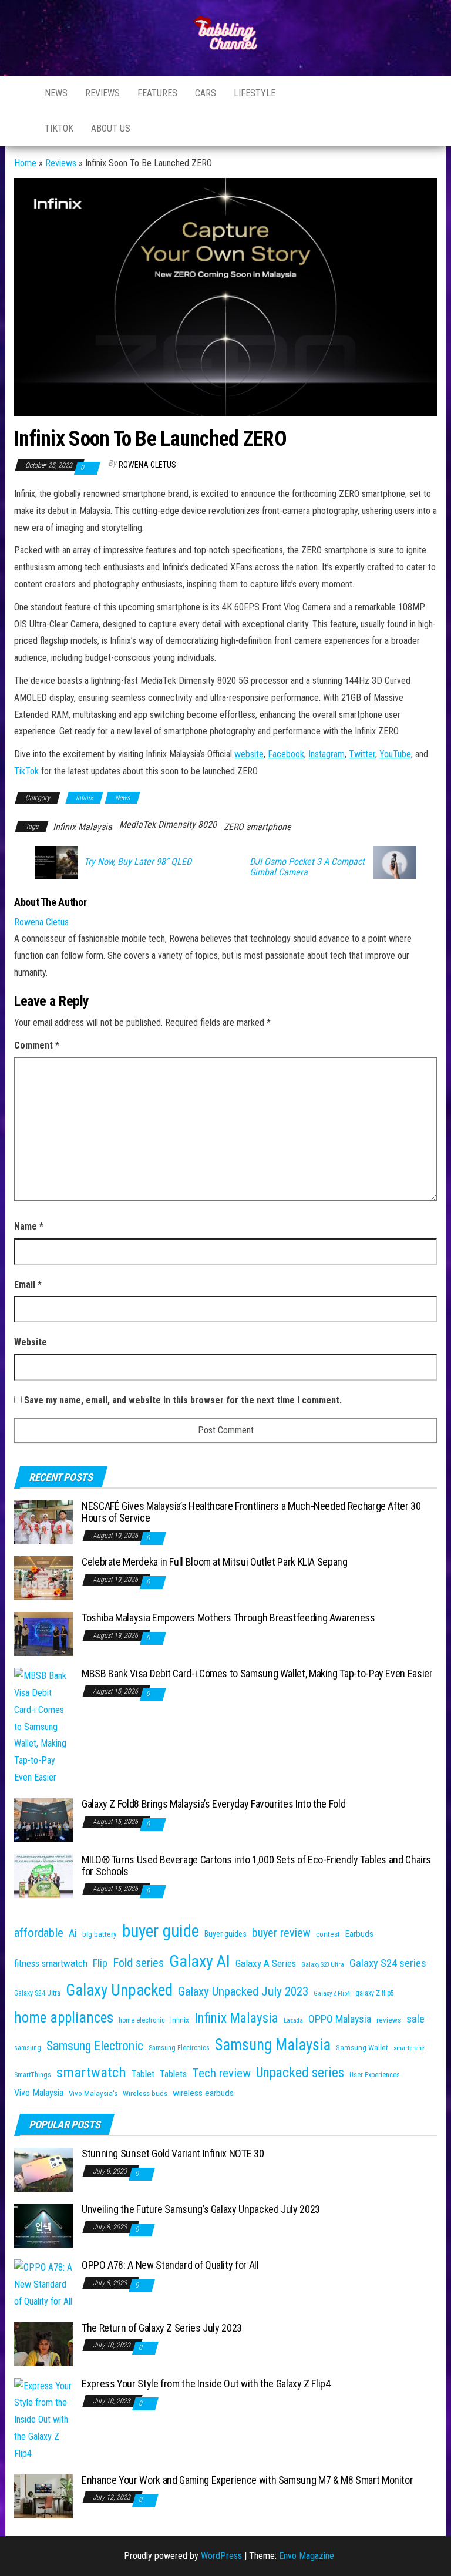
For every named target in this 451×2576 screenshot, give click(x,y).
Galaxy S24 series (388, 1963)
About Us (111, 128)
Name (29, 1226)
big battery (100, 1934)
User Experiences (375, 2075)
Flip (100, 1963)
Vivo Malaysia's (93, 2093)
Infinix (84, 798)
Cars (206, 93)
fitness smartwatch (51, 1963)
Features (157, 93)
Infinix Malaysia (83, 827)
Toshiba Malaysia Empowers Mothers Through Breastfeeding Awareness (228, 1618)
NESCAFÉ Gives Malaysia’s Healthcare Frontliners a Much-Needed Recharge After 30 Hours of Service (251, 1512)
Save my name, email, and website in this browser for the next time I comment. (183, 1400)
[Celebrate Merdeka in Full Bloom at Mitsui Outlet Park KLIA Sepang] (43, 1578)
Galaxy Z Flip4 (332, 1994)
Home (25, 163)
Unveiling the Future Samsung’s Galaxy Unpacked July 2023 (201, 2209)
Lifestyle (255, 93)
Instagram (358, 93)
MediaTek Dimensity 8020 (168, 824)
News (56, 93)
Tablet (143, 2074)
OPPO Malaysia (340, 2019)
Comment (37, 1045)
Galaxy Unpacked (119, 1990)
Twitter (362, 754)
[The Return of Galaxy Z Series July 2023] (43, 2343)
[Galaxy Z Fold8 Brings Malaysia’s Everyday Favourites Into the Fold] (43, 1820)
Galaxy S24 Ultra (37, 1993)
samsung (28, 2048)
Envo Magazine (307, 2556)
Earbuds (359, 1934)
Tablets (173, 2074)
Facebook (328, 93)
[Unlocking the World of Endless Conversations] (21, 93)
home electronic (142, 2020)
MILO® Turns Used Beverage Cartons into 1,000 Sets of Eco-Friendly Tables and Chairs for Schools (256, 1865)
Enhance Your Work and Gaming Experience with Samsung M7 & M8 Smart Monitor (247, 2480)
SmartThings (33, 2075)
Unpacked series (300, 2073)
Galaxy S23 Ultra (323, 1965)
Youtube (299, 93)
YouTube (395, 754)
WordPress (221, 2556)
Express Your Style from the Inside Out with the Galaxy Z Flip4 (206, 2384)
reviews (389, 2020)
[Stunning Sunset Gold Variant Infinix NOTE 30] (43, 2169)
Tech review (221, 2073)
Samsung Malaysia (273, 2045)
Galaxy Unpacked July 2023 (243, 1991)
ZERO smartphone (258, 827)
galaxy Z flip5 (375, 1993)
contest (328, 1934)
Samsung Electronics (179, 2048)
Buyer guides (225, 1934)
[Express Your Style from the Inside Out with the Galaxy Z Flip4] (43, 2419)
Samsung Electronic (95, 2046)
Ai (73, 1933)
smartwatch (91, 2072)
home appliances (64, 2018)
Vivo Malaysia (39, 2093)
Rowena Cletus (147, 465)
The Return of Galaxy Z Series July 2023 (162, 2328)
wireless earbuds (203, 2093)
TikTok (26, 771)
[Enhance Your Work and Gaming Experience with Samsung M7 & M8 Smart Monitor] (43, 2495)
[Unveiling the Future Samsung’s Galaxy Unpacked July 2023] (43, 2225)
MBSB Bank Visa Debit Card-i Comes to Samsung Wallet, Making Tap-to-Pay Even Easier (257, 1673)
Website (31, 1342)
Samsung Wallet (362, 2048)
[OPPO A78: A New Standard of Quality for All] (43, 2284)
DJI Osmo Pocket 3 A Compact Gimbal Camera (307, 867)
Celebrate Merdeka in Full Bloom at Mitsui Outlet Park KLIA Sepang (215, 1562)
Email (28, 1284)
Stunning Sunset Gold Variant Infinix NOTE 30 (173, 2153)
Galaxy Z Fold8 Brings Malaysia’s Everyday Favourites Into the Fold (213, 1804)
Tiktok (59, 128)
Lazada (293, 2021)
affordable (39, 1932)
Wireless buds (145, 2093)
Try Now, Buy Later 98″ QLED (138, 862)
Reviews (102, 93)
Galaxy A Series (266, 1963)
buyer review (281, 1933)
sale (415, 2019)
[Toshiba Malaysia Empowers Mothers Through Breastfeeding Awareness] (43, 1633)
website (249, 754)
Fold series (138, 1963)
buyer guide (161, 1931)
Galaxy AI (200, 1961)
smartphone (409, 2048)
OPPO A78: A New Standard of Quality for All (170, 2265)
